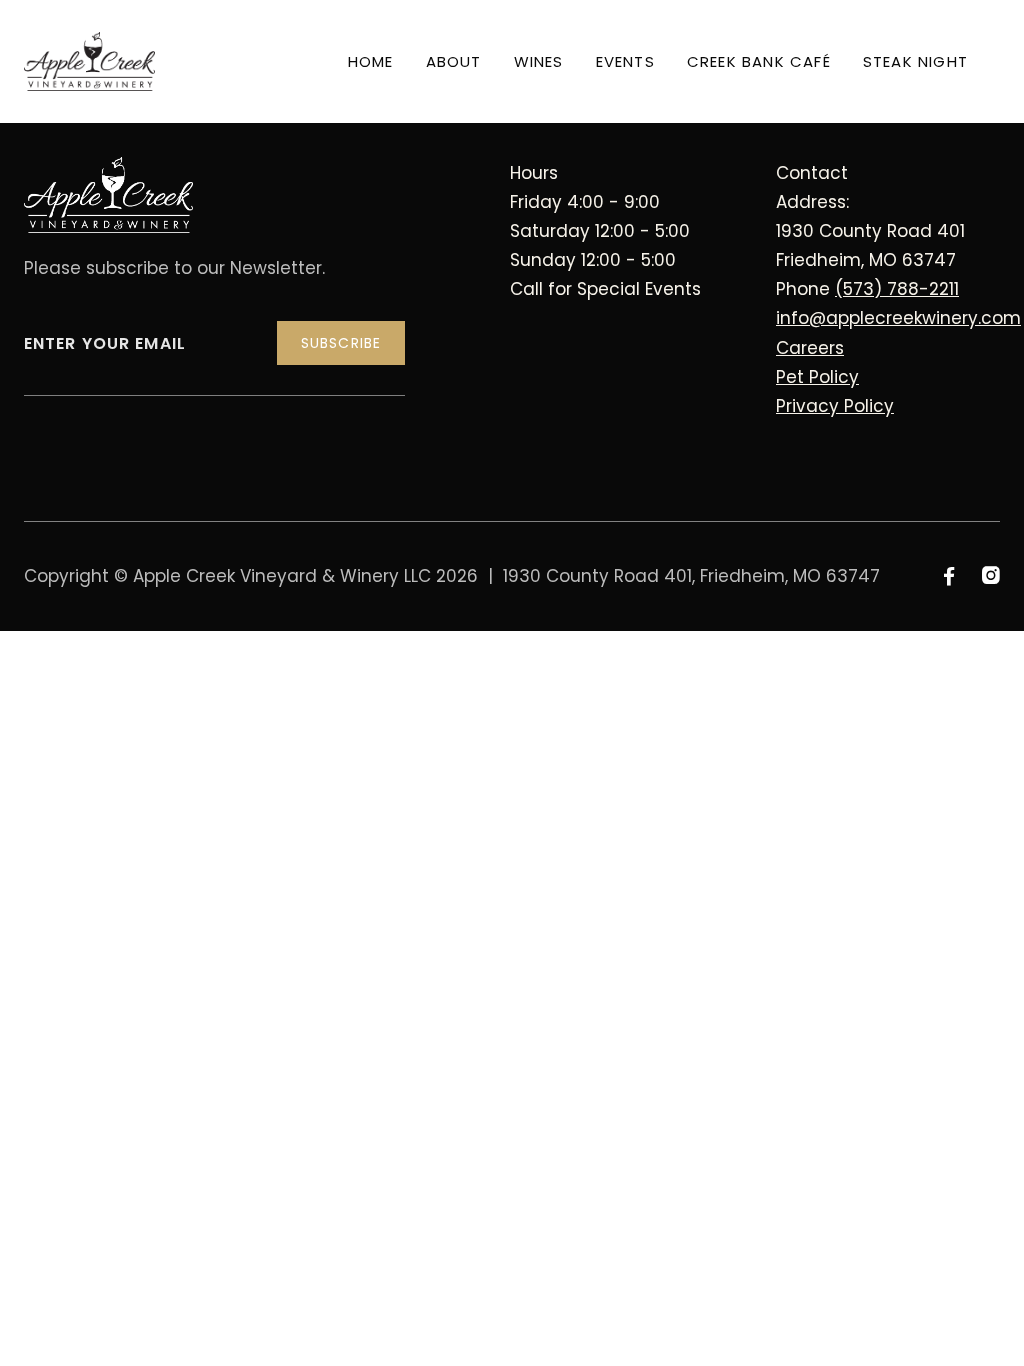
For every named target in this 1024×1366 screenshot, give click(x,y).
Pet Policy (817, 377)
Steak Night (915, 61)
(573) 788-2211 (897, 289)
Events (625, 61)
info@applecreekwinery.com (898, 318)
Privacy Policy (835, 406)
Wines (539, 61)
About (454, 61)
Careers (810, 348)
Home (371, 61)
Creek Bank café (759, 61)
